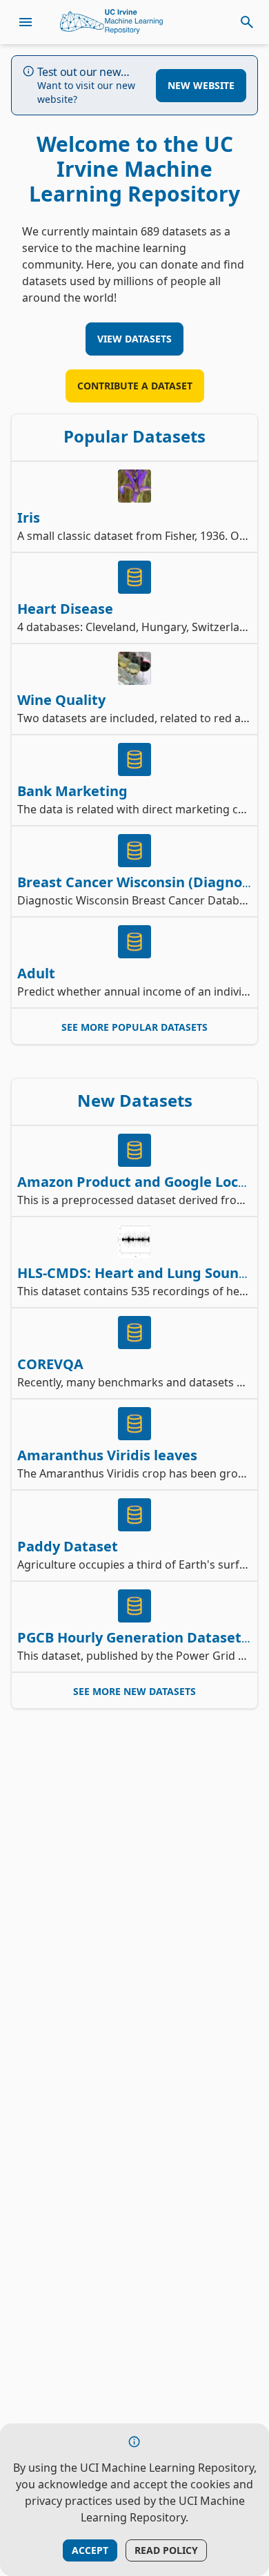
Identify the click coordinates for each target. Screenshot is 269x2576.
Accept (90, 2550)
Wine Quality (61, 700)
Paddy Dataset (68, 1546)
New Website (201, 85)
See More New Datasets (134, 1691)
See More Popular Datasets (134, 1027)
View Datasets (134, 339)
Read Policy (166, 2550)
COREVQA (50, 1364)
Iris (29, 517)
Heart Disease (65, 609)
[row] (134, 507)
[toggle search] (247, 22)
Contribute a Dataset (135, 386)
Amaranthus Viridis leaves (107, 1455)
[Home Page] (112, 22)
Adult (36, 973)
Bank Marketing (72, 791)
